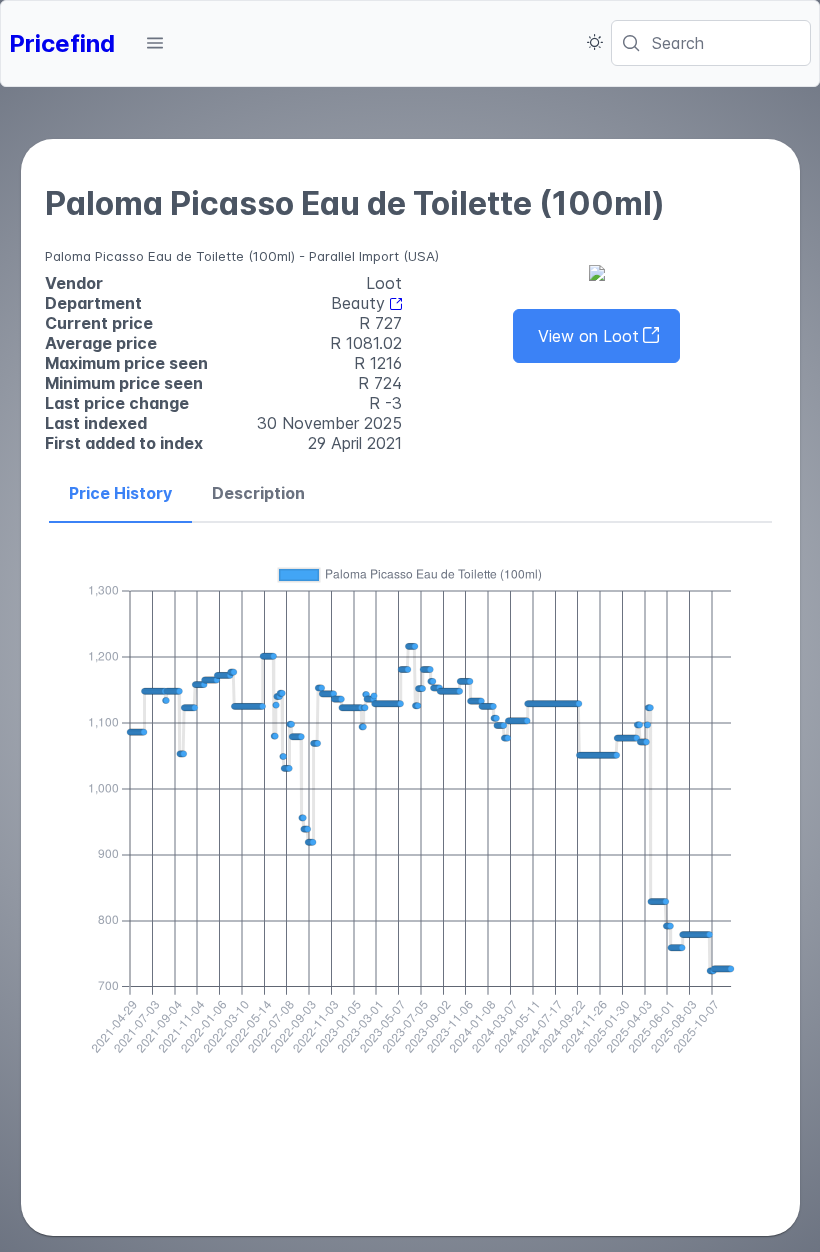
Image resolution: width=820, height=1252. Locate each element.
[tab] (120, 494)
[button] (155, 43)
